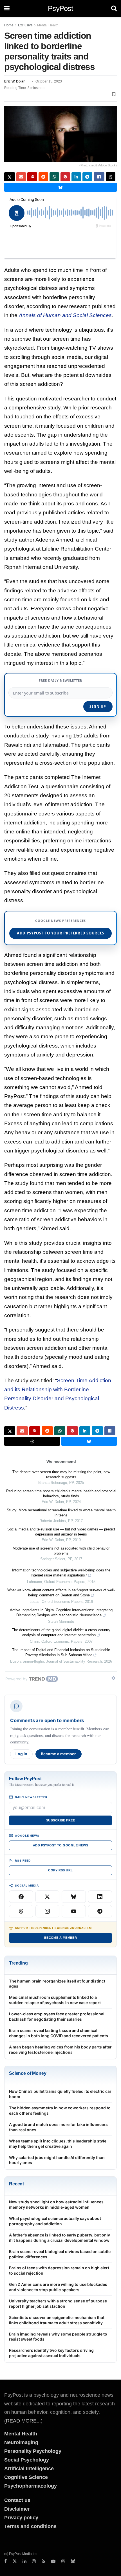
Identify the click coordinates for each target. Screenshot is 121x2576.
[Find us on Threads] (63, 2561)
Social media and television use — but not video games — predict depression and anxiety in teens (61, 1532)
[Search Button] (114, 8)
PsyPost (60, 8)
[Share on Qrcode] (32, 177)
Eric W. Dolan (15, 81)
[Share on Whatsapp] (54, 177)
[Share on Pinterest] (65, 177)
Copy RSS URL (60, 1870)
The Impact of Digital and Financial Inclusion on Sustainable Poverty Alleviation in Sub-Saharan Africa (61, 1652)
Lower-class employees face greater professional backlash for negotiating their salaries (57, 2016)
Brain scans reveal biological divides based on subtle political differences (60, 2254)
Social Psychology (27, 2460)
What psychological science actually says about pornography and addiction (55, 2221)
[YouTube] (74, 1911)
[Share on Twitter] (10, 177)
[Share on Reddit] (43, 177)
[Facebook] (21, 1897)
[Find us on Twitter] (15, 2561)
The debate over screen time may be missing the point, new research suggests (61, 1474)
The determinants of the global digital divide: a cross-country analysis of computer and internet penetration (61, 1632)
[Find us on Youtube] (53, 2561)
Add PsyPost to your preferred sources (60, 933)
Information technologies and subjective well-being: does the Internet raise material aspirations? (61, 1573)
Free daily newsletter (60, 680)
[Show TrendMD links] (113, 1678)
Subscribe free (60, 1820)
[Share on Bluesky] (60, 187)
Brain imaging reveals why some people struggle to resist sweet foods (58, 2337)
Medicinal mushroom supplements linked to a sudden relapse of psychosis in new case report (55, 2000)
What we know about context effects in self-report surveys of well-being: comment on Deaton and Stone (61, 1593)
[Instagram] (48, 1911)
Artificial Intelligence (29, 2469)
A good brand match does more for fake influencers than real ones (58, 2127)
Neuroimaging (21, 2442)
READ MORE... (23, 2421)
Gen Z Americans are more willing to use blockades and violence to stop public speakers (58, 2287)
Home (9, 25)
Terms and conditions (30, 2526)
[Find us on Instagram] (34, 2561)
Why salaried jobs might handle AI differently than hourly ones (57, 2160)
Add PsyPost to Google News (60, 1845)
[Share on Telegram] (87, 177)
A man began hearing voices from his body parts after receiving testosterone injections (60, 2050)
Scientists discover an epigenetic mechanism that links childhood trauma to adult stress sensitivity (57, 2320)
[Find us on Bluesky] (73, 2561)
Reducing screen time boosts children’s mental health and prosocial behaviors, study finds (61, 1494)
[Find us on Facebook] (5, 2561)
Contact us (17, 2500)
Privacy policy (21, 2518)
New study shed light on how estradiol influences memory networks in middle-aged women (56, 2204)
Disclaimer (17, 2509)
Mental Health (48, 25)
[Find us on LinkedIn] (24, 2561)
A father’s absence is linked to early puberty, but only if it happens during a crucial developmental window (60, 2238)
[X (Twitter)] (48, 1897)
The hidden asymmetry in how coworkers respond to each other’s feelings (60, 2110)
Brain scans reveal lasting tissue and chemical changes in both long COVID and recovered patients (59, 2033)
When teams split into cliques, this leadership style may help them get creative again (58, 2144)
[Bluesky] (74, 1897)
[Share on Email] (21, 177)
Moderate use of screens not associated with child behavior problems (61, 1551)
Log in (21, 1754)
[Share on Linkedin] (76, 177)
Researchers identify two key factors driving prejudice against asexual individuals (51, 2353)
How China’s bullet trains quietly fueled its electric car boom (60, 2094)
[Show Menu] (7, 8)
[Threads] (21, 1911)
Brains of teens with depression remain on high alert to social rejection (59, 2270)
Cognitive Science (26, 2477)
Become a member (59, 1754)
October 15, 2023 (49, 81)
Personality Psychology (33, 2451)
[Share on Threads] (111, 177)
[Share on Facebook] (99, 177)
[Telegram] (100, 1911)
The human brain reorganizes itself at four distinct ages (57, 1984)
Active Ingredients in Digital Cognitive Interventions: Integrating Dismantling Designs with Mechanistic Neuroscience (61, 1613)
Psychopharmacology (31, 2486)
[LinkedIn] (100, 1897)
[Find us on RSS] (43, 2561)
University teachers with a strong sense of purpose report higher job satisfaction (58, 2304)
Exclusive (25, 25)
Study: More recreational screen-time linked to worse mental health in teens (61, 1513)
